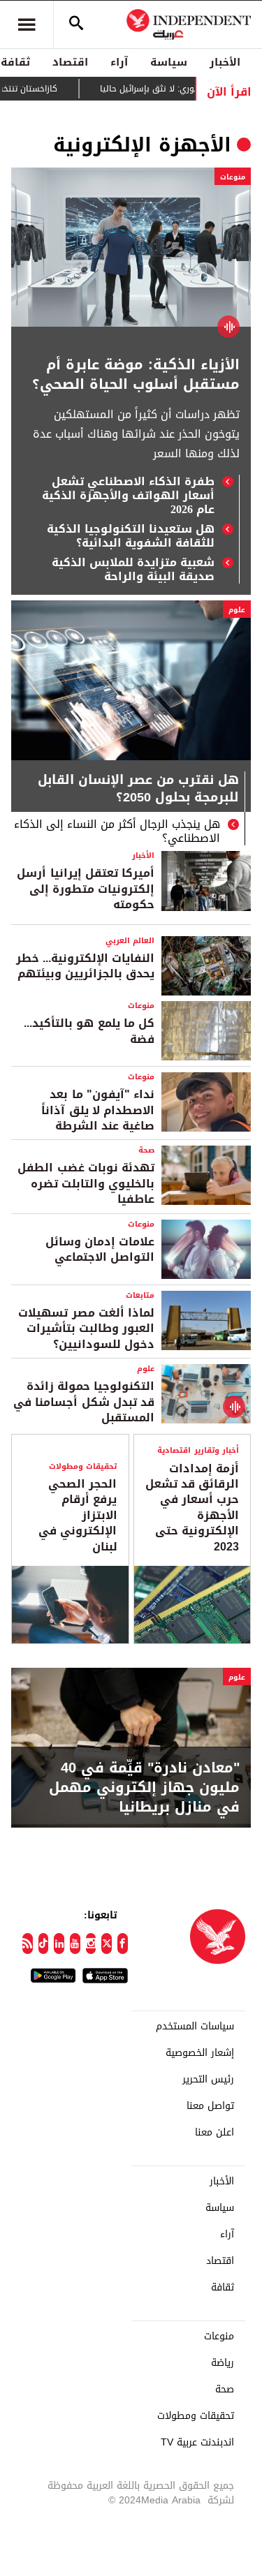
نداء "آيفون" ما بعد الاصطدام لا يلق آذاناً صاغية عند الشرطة (98, 1110)
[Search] (76, 24)
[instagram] (91, 1944)
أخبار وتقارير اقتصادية (198, 1450)
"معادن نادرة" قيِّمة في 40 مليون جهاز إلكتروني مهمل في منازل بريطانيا (144, 1787)
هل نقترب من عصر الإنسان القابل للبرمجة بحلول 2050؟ (138, 790)
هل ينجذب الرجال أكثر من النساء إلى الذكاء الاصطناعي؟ (117, 831)
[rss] (28, 1944)
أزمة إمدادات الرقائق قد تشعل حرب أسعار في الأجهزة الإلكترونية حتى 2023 (192, 1508)
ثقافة (223, 2288)
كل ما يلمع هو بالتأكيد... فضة (89, 1031)
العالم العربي (130, 941)
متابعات (140, 1295)
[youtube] (75, 1944)
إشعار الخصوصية (200, 2053)
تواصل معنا (210, 2106)
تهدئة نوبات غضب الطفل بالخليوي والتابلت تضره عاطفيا (86, 1183)
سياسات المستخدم (195, 2027)
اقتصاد (70, 62)
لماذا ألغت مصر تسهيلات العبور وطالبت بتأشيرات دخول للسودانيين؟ (86, 1328)
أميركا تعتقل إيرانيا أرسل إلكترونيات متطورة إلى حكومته (86, 889)
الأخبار (225, 62)
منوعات (233, 177)
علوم (237, 610)
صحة (146, 1150)
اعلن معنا (214, 2133)
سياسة (169, 62)
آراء (119, 62)
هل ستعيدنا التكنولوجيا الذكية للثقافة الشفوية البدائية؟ (131, 536)
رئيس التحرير (208, 2080)
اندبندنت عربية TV (197, 2443)
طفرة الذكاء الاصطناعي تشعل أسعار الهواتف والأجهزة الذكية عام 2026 (128, 496)
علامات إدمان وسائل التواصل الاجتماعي (100, 1249)
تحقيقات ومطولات (83, 1466)
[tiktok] (44, 1944)
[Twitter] (107, 1944)
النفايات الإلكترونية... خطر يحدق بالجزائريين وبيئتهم (85, 966)
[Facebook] (123, 1944)
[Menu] (27, 24)
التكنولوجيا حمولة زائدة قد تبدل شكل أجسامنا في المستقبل (84, 1402)
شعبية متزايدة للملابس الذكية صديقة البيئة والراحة (133, 570)
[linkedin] (59, 1944)
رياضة (223, 2363)
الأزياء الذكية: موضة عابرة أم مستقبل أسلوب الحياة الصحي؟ (136, 374)
